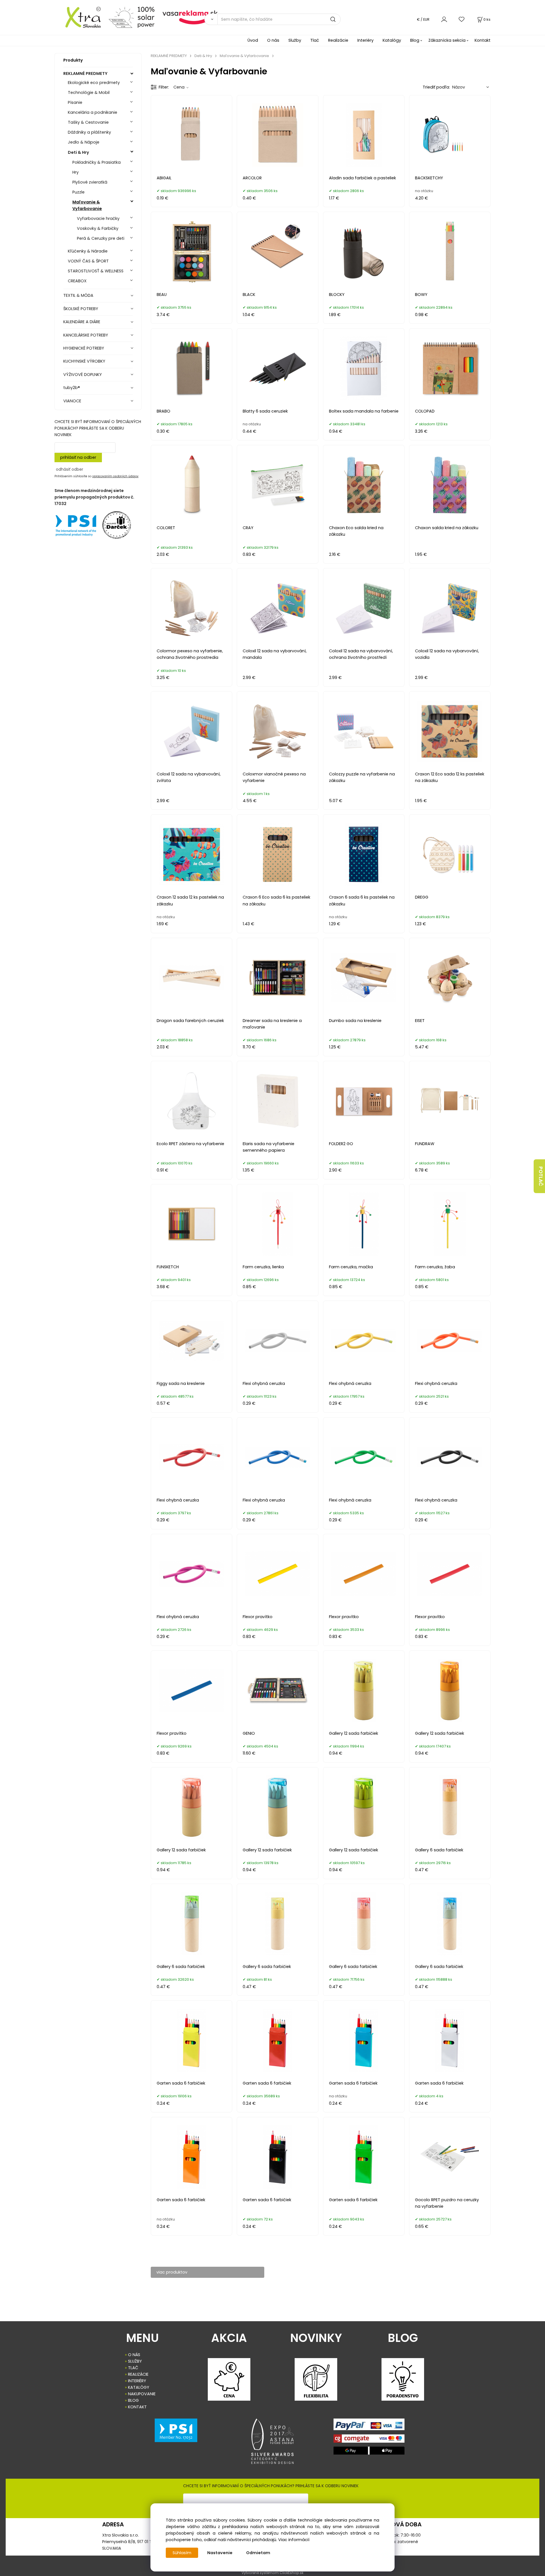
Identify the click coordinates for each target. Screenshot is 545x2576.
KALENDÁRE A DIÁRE (82, 322)
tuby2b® (72, 388)
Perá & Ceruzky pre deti (101, 238)
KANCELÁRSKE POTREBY (86, 335)
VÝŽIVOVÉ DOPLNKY (83, 375)
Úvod (253, 40)
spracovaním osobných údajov (115, 476)
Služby (295, 40)
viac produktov (172, 2272)
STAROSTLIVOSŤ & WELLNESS (96, 271)
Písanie (75, 102)
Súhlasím (182, 2553)
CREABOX (77, 281)
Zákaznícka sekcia (447, 40)
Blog (415, 40)
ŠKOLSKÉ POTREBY (81, 309)
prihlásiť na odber (78, 457)
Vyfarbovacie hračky (98, 218)
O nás (273, 40)
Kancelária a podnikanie (93, 112)
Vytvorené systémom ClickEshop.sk (272, 2573)
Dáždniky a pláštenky (89, 132)
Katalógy (392, 40)
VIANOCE (72, 401)
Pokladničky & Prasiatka (97, 162)
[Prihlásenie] (444, 19)
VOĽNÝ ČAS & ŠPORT (88, 261)
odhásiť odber (70, 469)
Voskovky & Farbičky (98, 228)
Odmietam (258, 2553)
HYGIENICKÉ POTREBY (84, 348)
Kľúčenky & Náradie (88, 251)
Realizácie (338, 40)
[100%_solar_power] (132, 17)
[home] (79, 17)
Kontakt (483, 40)
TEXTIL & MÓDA (78, 295)
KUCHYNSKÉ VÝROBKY (84, 361)
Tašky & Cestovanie (88, 122)
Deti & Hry (78, 152)
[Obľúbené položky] (462, 19)
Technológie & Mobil (89, 92)
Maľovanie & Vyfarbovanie (87, 205)
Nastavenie (220, 2553)
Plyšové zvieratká (90, 182)
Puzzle (78, 192)
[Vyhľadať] (211, 19)
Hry (76, 172)
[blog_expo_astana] (272, 2441)
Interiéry (365, 40)
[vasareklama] (190, 17)
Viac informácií (294, 2540)
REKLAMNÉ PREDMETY (85, 73)
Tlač (315, 40)
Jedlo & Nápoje (84, 142)
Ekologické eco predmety (94, 83)
